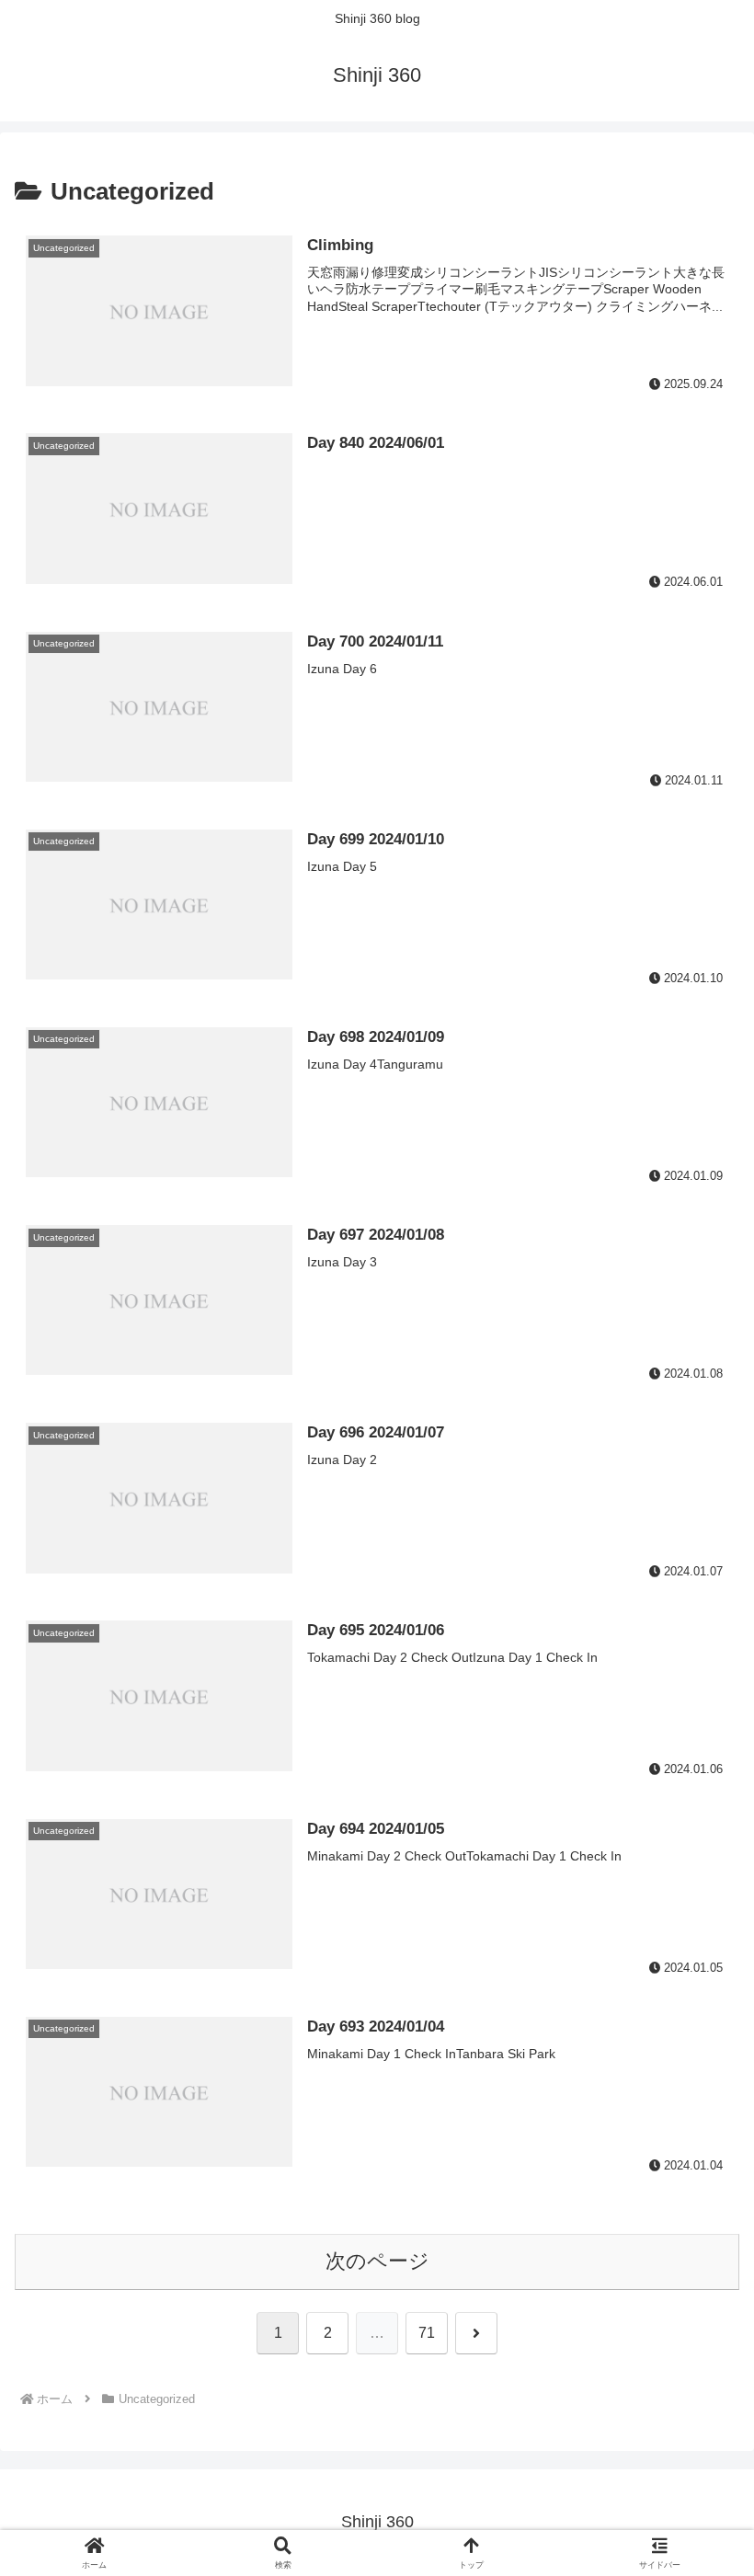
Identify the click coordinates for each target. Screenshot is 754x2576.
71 (427, 2333)
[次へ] (476, 2333)
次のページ (377, 2261)
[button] (697, 2390)
